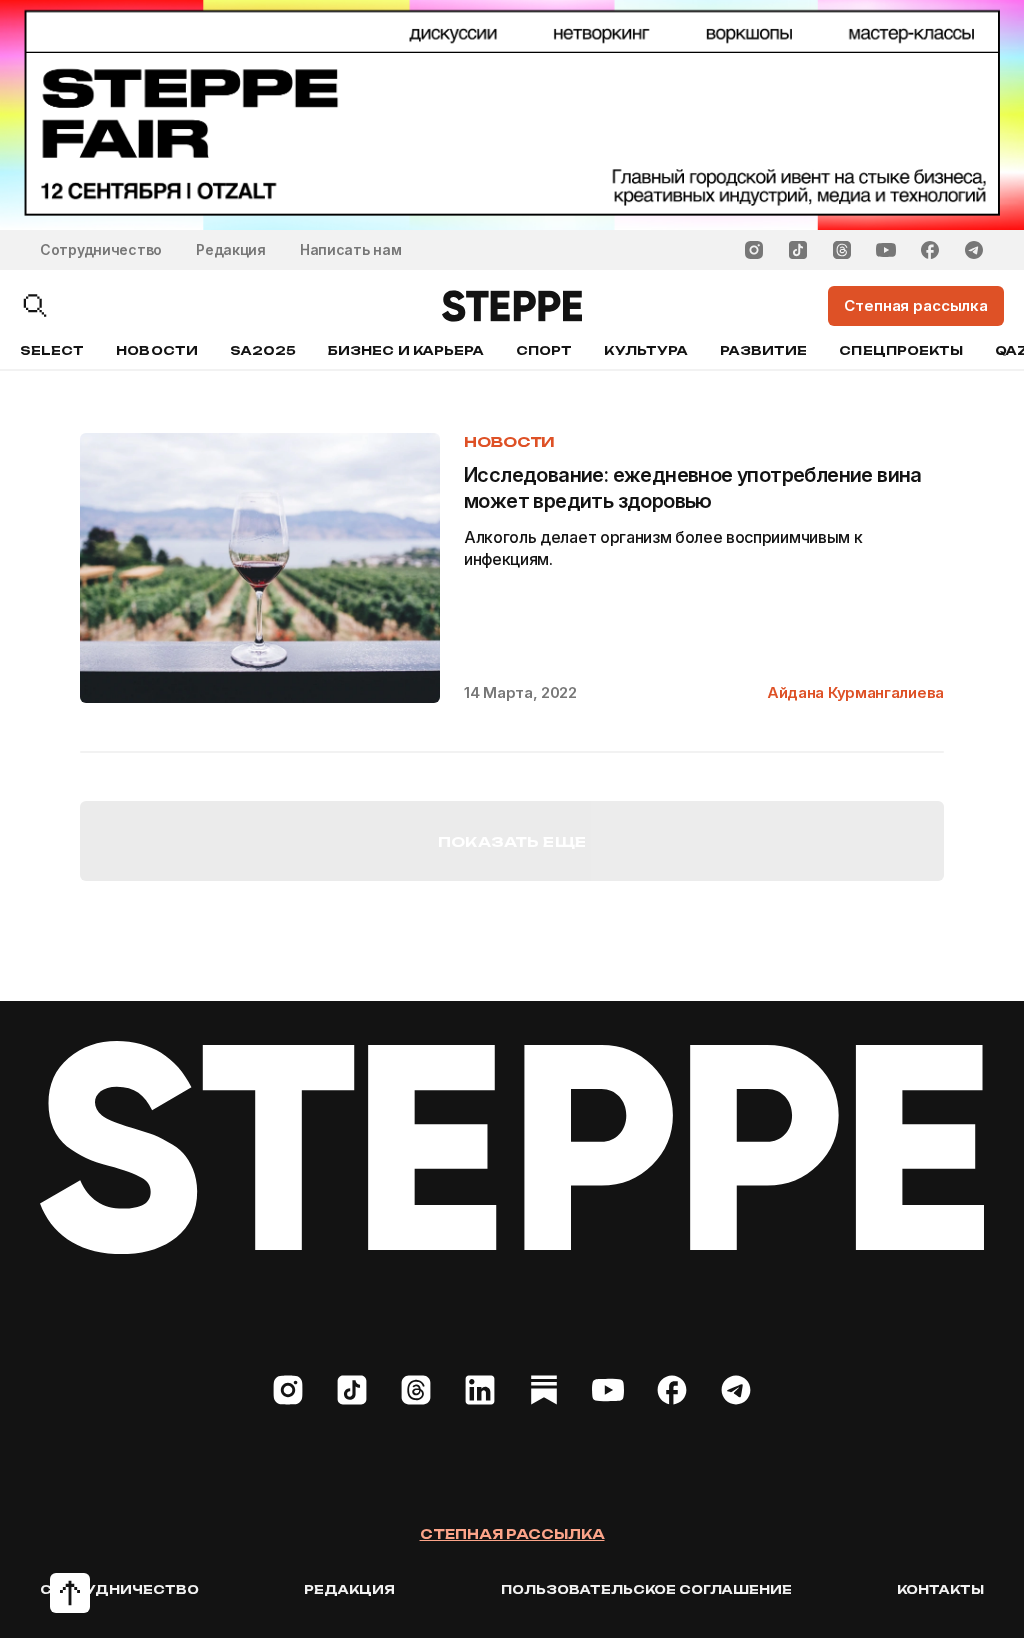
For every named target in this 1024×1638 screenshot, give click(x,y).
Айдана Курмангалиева (855, 692)
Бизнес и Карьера (406, 350)
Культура (645, 350)
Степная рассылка (512, 1534)
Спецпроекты (901, 350)
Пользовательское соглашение (646, 1589)
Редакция (231, 249)
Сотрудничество (101, 249)
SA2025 (263, 350)
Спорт (544, 350)
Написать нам (351, 249)
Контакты (940, 1589)
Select (52, 350)
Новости (156, 350)
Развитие (763, 350)
